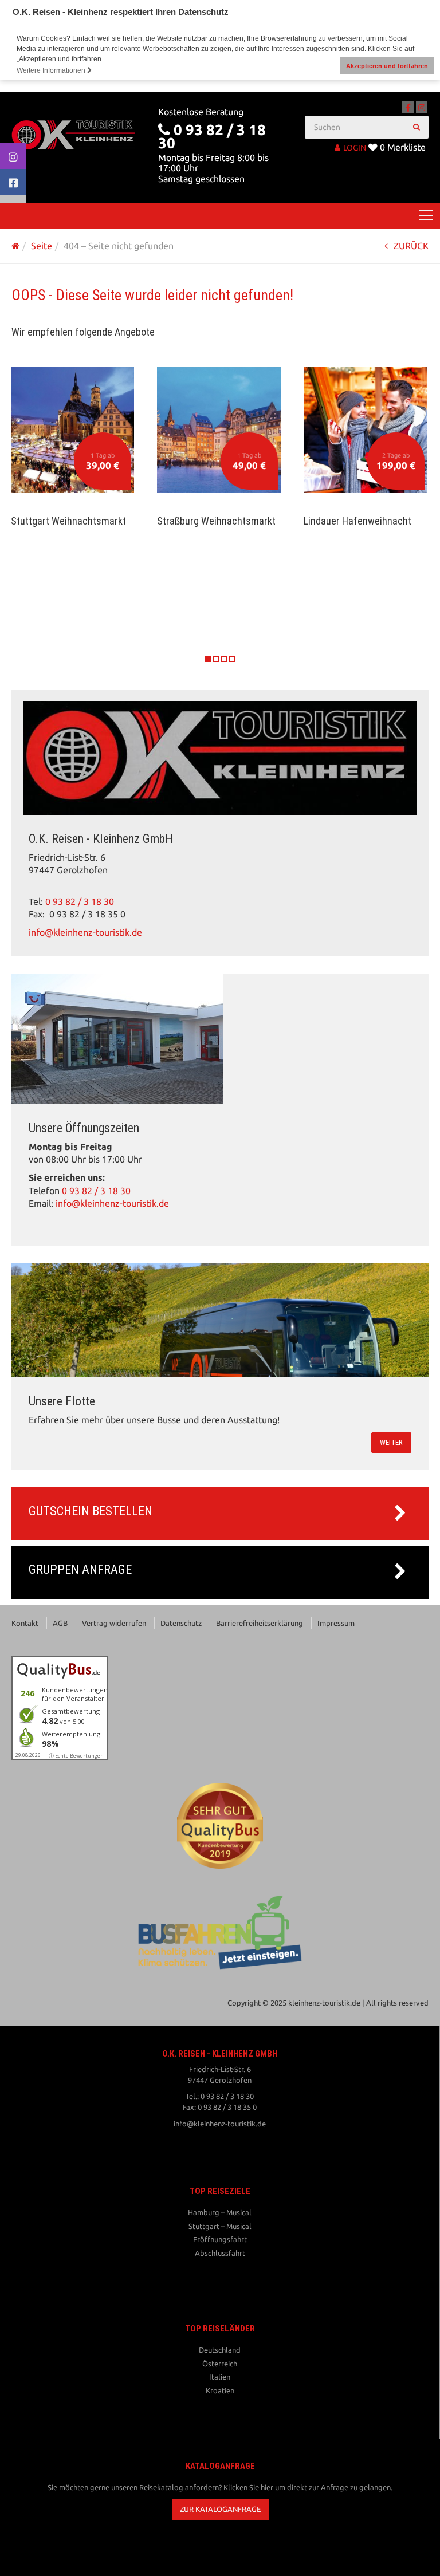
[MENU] (426, 216)
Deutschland (220, 2350)
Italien (220, 2377)
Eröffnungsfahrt (220, 2239)
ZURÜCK (411, 246)
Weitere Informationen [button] (52, 70)
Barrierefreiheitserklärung (260, 1623)
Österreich (220, 2364)
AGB (60, 1623)
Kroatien (220, 2390)
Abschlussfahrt (220, 2253)
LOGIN (355, 148)
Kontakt (25, 1623)
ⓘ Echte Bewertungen (76, 1756)
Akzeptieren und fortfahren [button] (387, 66)
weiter (391, 1442)
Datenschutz (181, 1623)
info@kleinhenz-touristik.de (85, 933)
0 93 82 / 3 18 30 (80, 902)
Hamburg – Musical (220, 2212)
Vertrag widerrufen (114, 1623)
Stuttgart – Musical (220, 2226)
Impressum (336, 1623)
